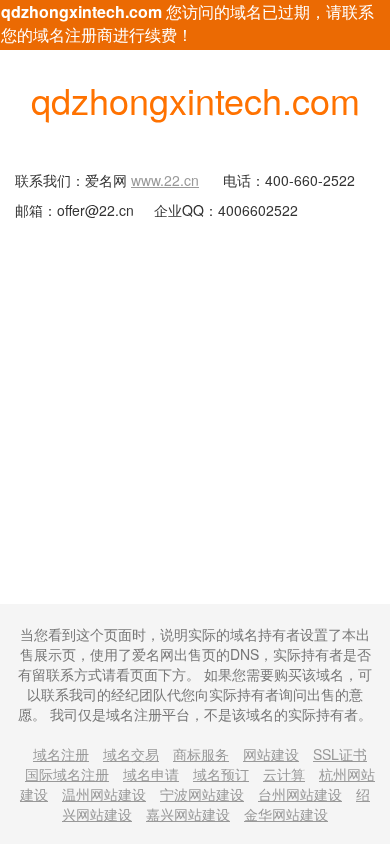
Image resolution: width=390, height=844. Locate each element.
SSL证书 (340, 754)
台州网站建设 (300, 794)
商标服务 (201, 754)
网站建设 (271, 754)
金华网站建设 (286, 814)
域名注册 (61, 754)
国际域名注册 (67, 774)
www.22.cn (165, 180)
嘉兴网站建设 (188, 814)
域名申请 (151, 774)
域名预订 (221, 774)
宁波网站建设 (202, 794)
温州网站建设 (104, 794)
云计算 (284, 774)
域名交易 (131, 754)
